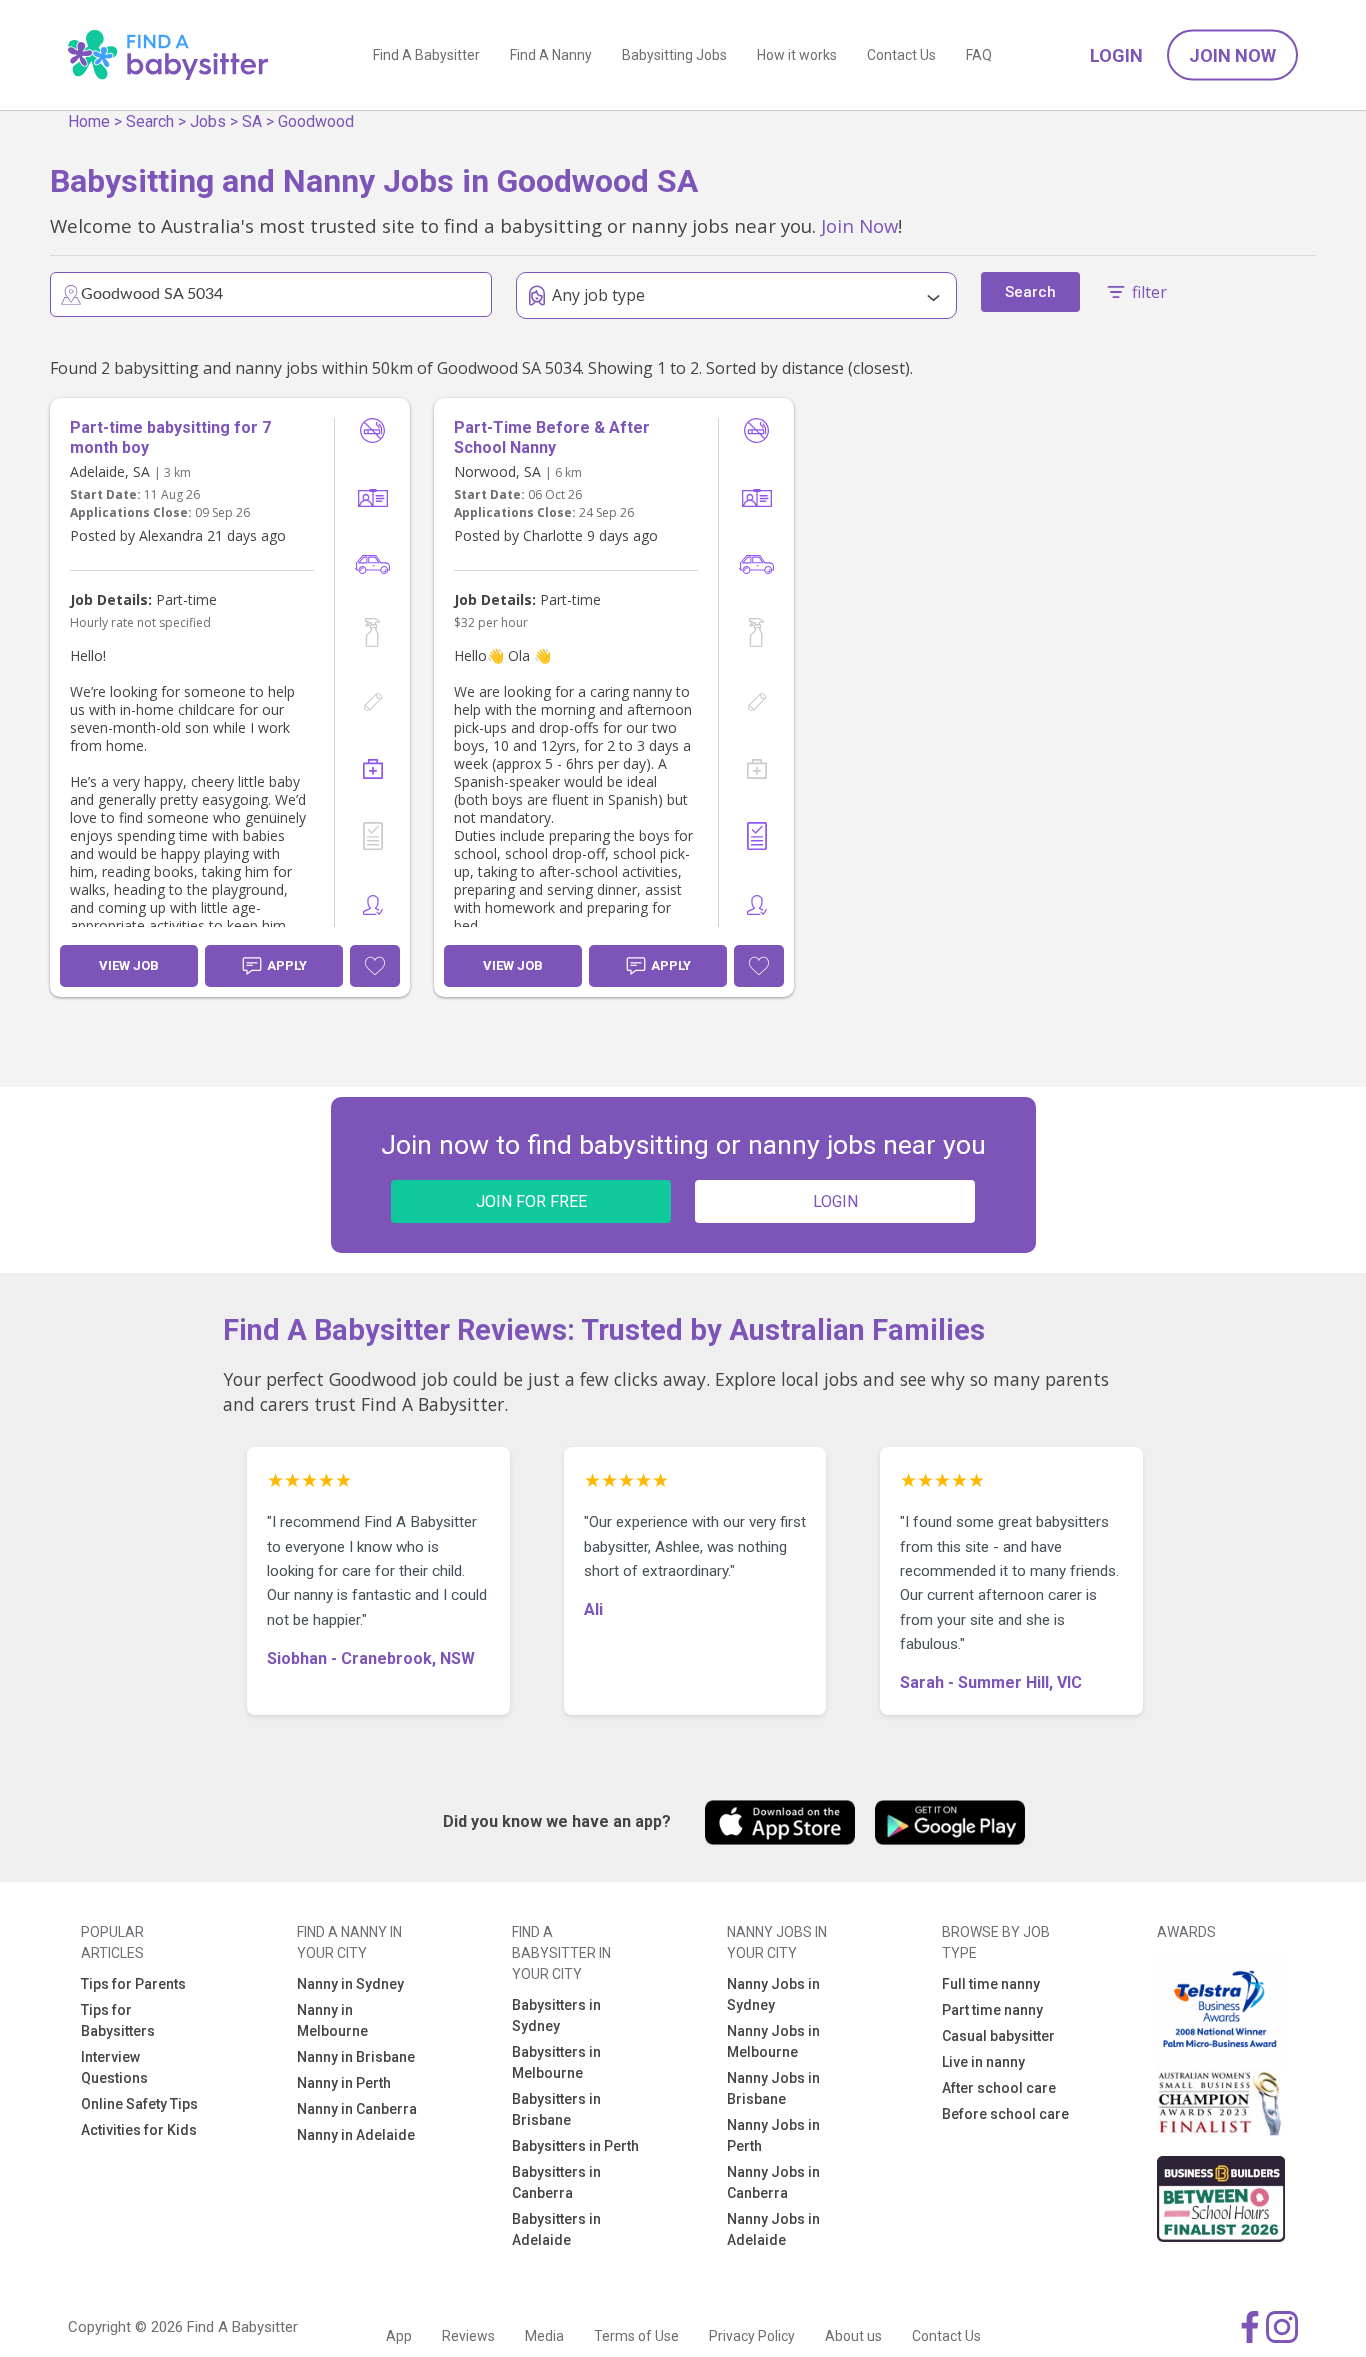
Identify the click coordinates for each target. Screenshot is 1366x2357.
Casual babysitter (998, 2036)
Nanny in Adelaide (356, 2135)
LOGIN (835, 1201)
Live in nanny (983, 2062)
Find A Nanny (551, 55)
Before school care (1005, 2114)
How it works (797, 55)
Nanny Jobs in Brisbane (773, 2088)
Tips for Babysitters (118, 2020)
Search (150, 121)
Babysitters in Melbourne (556, 2062)
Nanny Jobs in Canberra (773, 2182)
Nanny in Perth (344, 2083)
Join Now (1232, 55)
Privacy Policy (752, 2336)
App (399, 2336)
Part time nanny (992, 2010)
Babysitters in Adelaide (556, 2229)
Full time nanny (991, 1984)
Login (1116, 55)
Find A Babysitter (426, 55)
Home (89, 121)
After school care (999, 2088)
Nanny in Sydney (350, 1984)
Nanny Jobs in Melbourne (773, 2041)
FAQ (979, 55)
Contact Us (901, 55)
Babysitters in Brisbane (556, 2109)
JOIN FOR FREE (531, 1201)
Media (544, 2336)
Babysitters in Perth (575, 2146)
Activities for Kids (139, 2130)
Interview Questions (114, 2067)
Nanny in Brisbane (356, 2057)
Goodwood (316, 121)
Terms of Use (636, 2336)
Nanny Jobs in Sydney (773, 1994)
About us (853, 2336)
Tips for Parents (133, 1984)
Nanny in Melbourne (332, 2020)
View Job (129, 965)
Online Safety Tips (139, 2104)
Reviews (468, 2336)
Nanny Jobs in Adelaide (773, 2229)
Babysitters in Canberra (556, 2182)
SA (252, 121)
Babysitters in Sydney (556, 2015)
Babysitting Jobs (674, 55)
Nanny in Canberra (357, 2109)
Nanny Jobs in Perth (773, 2135)
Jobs (208, 121)
